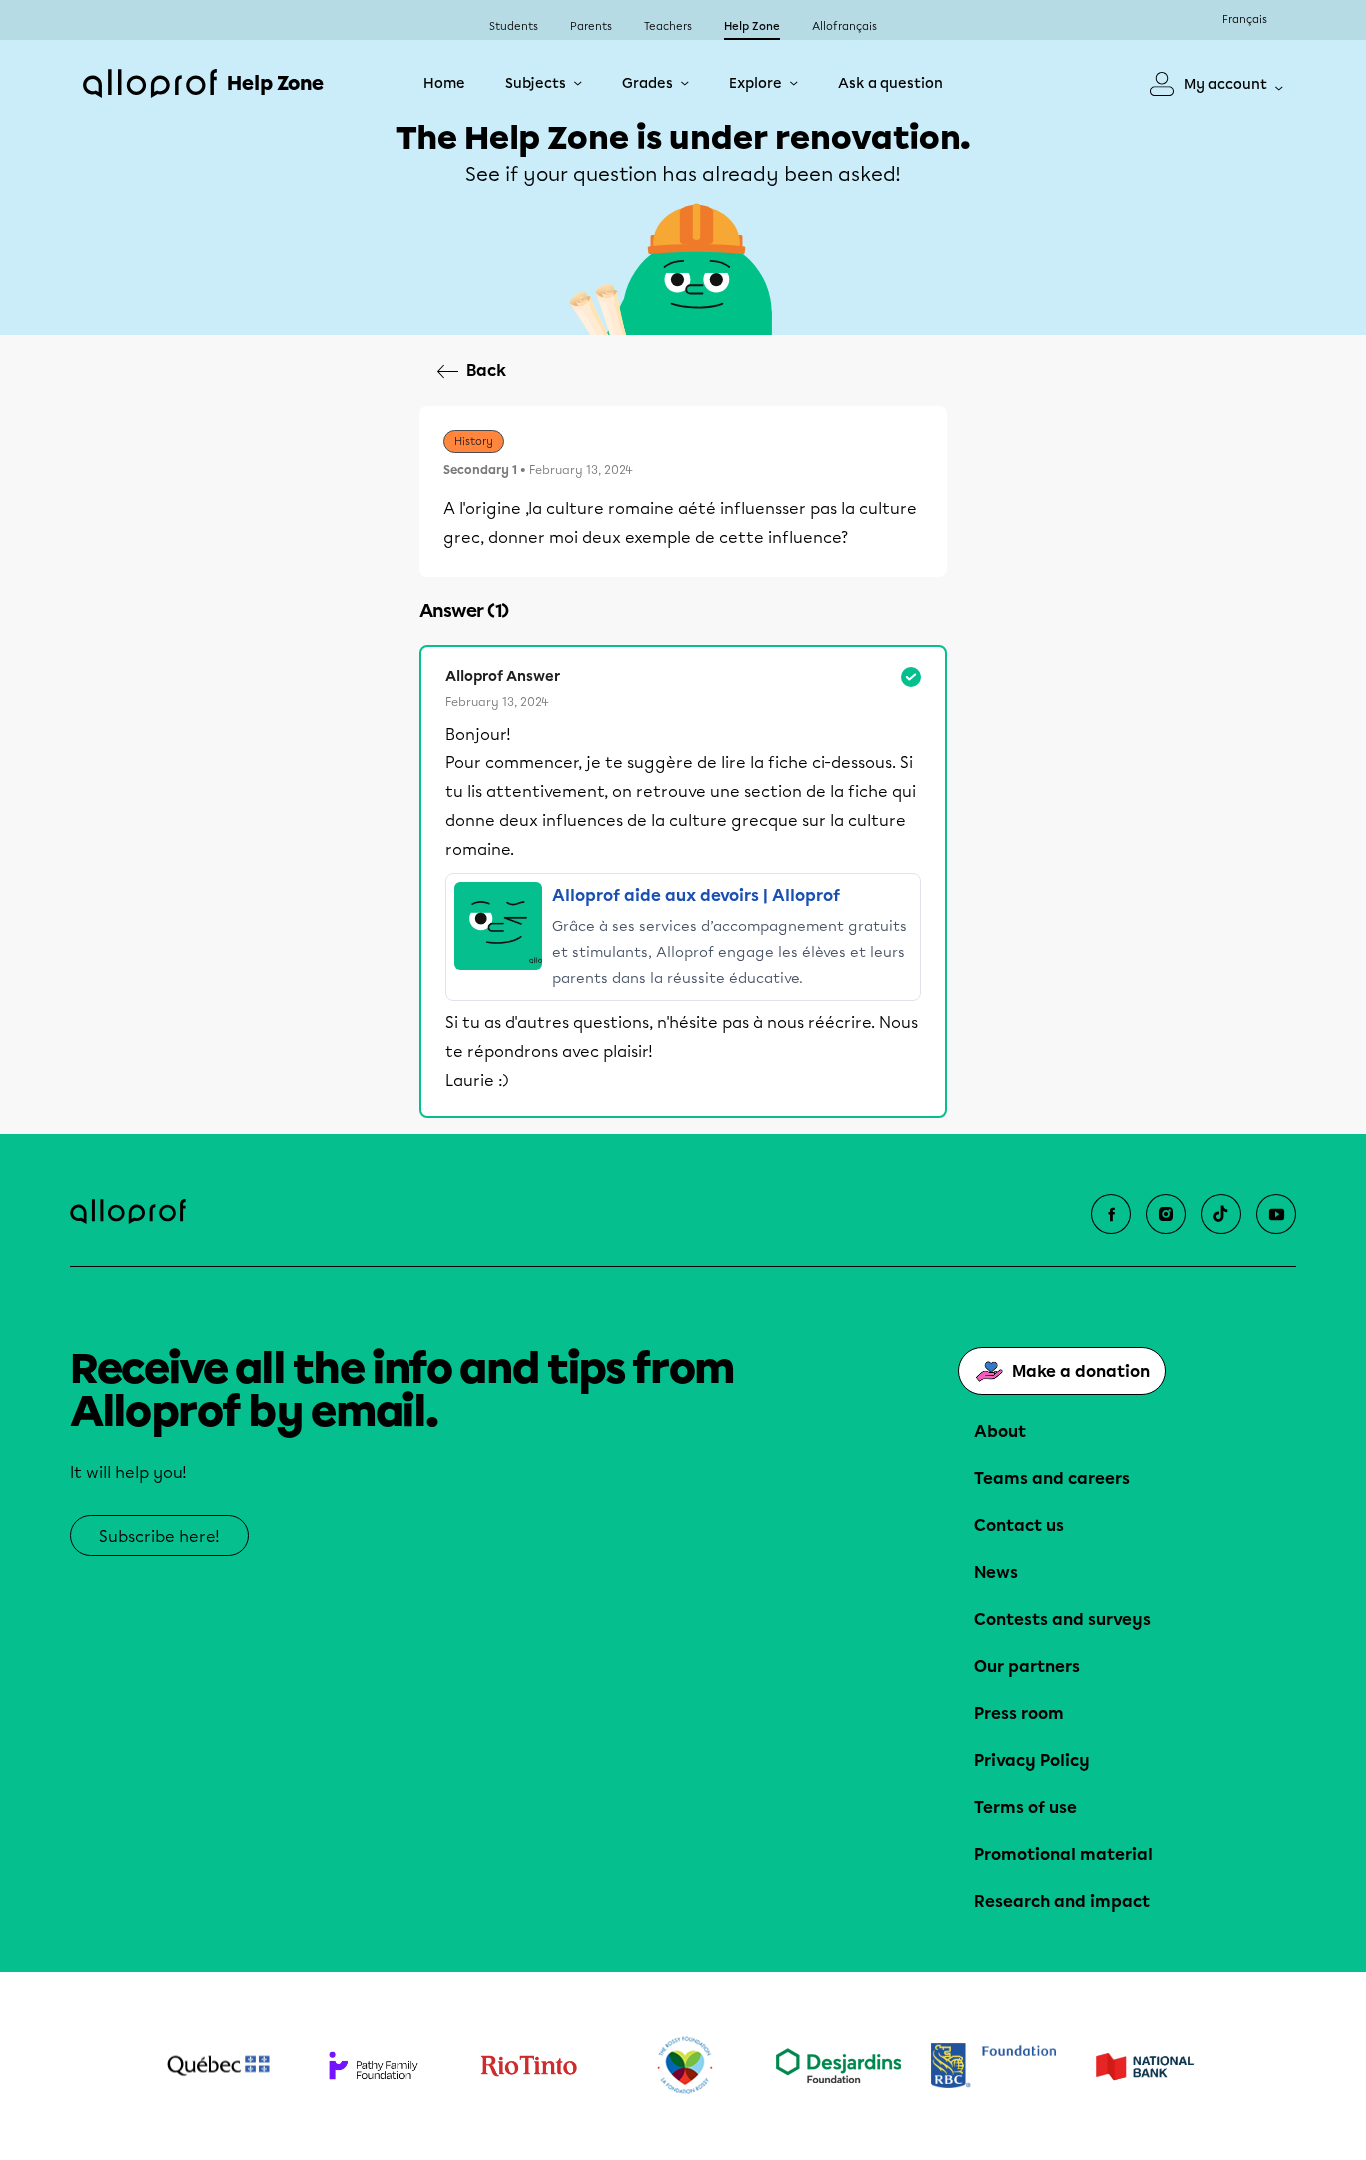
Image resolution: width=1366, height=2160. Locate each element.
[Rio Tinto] (528, 2066)
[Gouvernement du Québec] (218, 2066)
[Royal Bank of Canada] (993, 2065)
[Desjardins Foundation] (838, 2065)
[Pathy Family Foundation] (373, 2065)
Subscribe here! (159, 1536)
